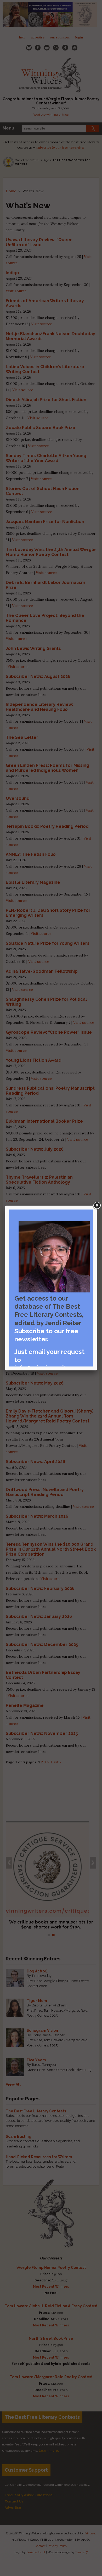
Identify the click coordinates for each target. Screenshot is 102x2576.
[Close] (97, 1206)
